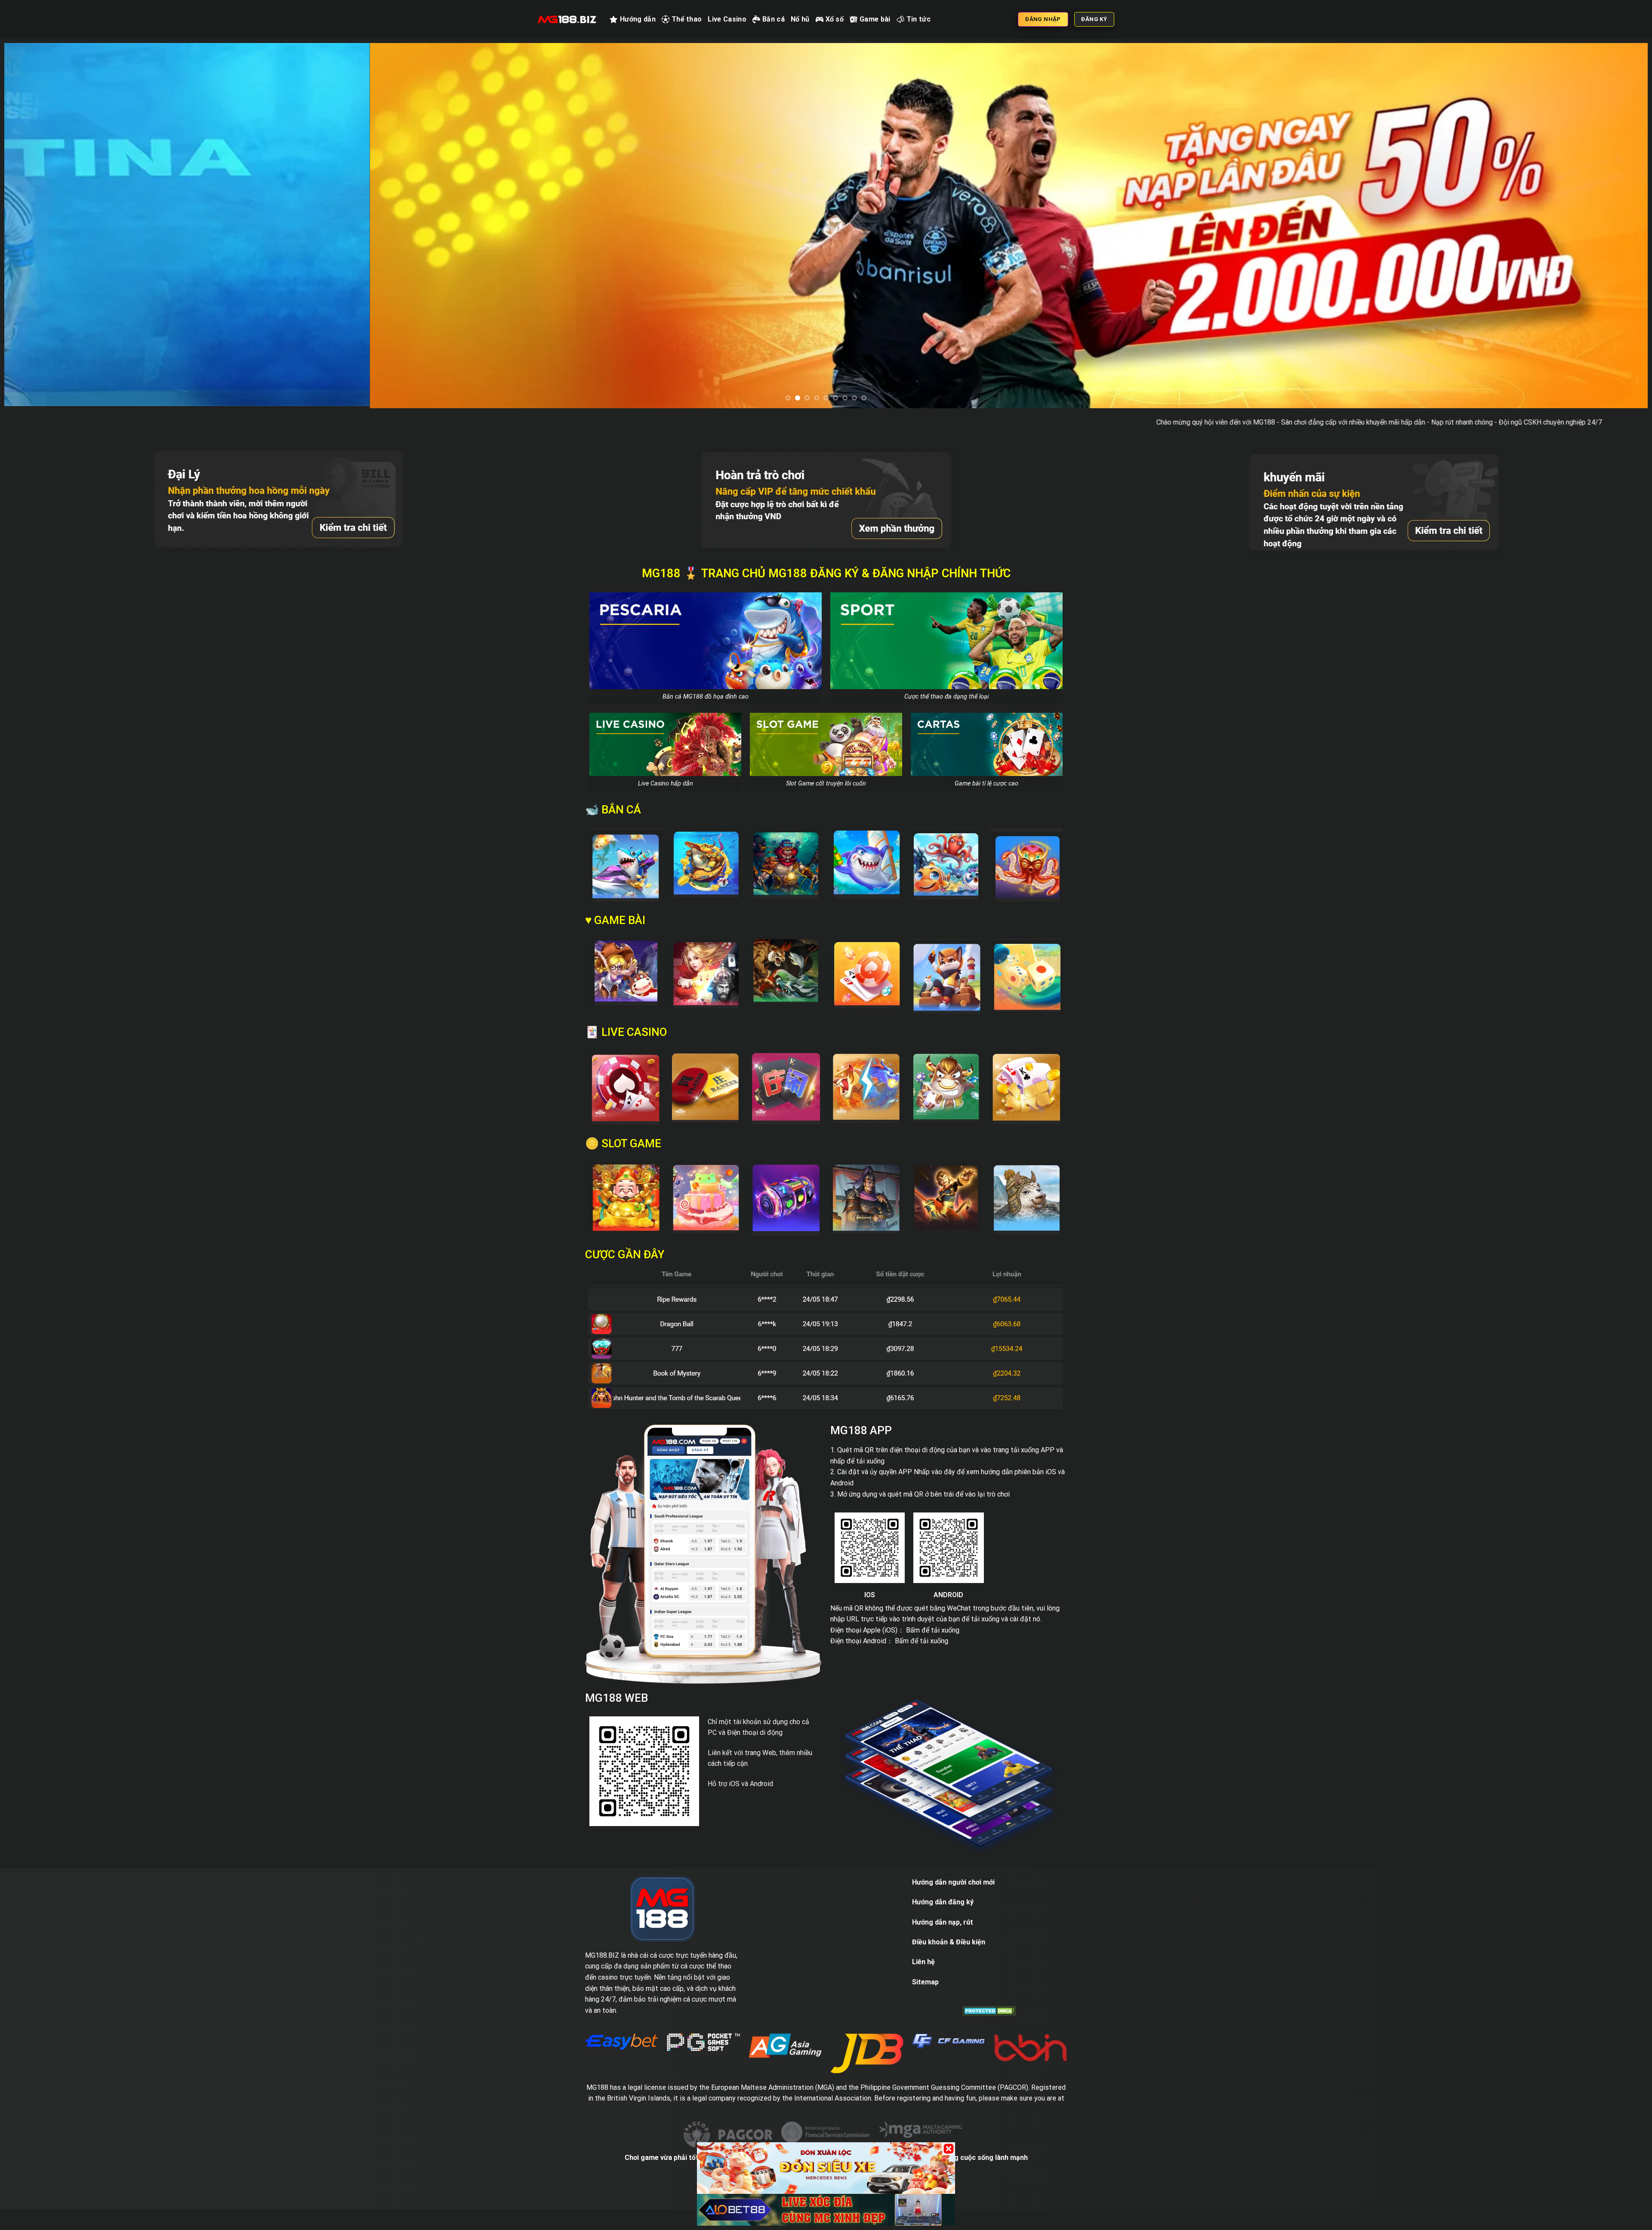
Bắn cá (774, 19)
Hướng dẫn (638, 19)
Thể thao (687, 19)
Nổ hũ (800, 19)
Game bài (875, 19)
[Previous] (48, 245)
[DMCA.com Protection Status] (989, 2048)
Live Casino (727, 19)
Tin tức (918, 19)
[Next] (1604, 245)
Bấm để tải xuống (933, 1668)
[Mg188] (567, 19)
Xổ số (835, 19)
